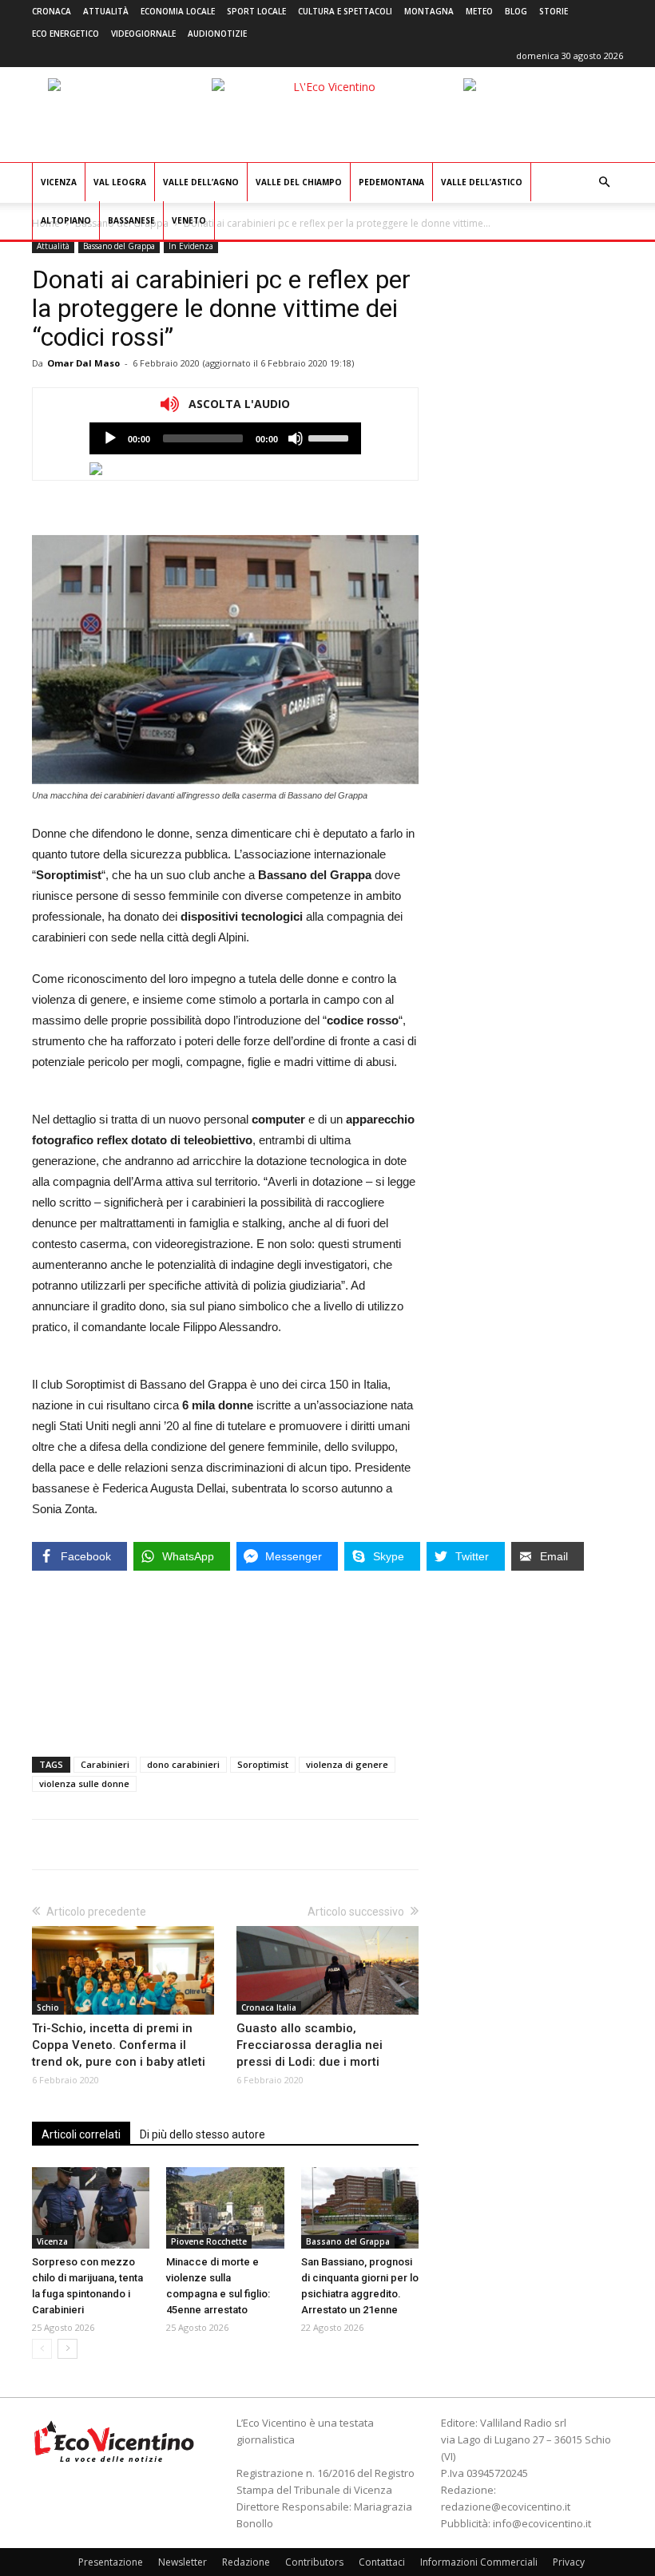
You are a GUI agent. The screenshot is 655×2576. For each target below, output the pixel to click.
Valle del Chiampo (299, 182)
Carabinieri (105, 1764)
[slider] (331, 437)
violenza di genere (347, 1764)
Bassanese (131, 220)
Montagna (429, 11)
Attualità (106, 11)
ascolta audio (110, 438)
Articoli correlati (81, 2134)
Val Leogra (120, 182)
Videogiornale (143, 34)
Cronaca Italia (269, 2007)
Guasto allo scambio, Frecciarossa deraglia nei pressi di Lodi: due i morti (310, 2045)
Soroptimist (263, 1764)
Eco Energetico (65, 34)
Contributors (314, 2562)
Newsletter (183, 2562)
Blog (516, 11)
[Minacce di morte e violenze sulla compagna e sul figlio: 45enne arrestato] (225, 2207)
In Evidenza (191, 246)
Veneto (189, 220)
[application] (225, 438)
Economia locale (178, 11)
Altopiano (66, 220)
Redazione (246, 2562)
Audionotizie (217, 34)
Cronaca (52, 11)
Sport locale (256, 11)
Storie (554, 11)
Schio (48, 2007)
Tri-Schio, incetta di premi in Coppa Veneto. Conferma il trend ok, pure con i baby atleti (119, 2045)
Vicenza (59, 182)
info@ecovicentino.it (542, 2523)
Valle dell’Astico (482, 182)
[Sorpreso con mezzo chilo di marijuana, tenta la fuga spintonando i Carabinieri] (91, 2207)
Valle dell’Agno (201, 182)
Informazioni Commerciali (479, 2562)
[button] (604, 182)
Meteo (479, 11)
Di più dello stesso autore (202, 2134)
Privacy (569, 2562)
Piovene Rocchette (209, 2241)
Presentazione (111, 2562)
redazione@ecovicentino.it (506, 2507)
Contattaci (382, 2562)
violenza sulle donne (84, 1783)
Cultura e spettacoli (345, 11)
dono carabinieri (183, 1764)
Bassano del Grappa (119, 246)
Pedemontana (391, 182)
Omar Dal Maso (83, 363)
